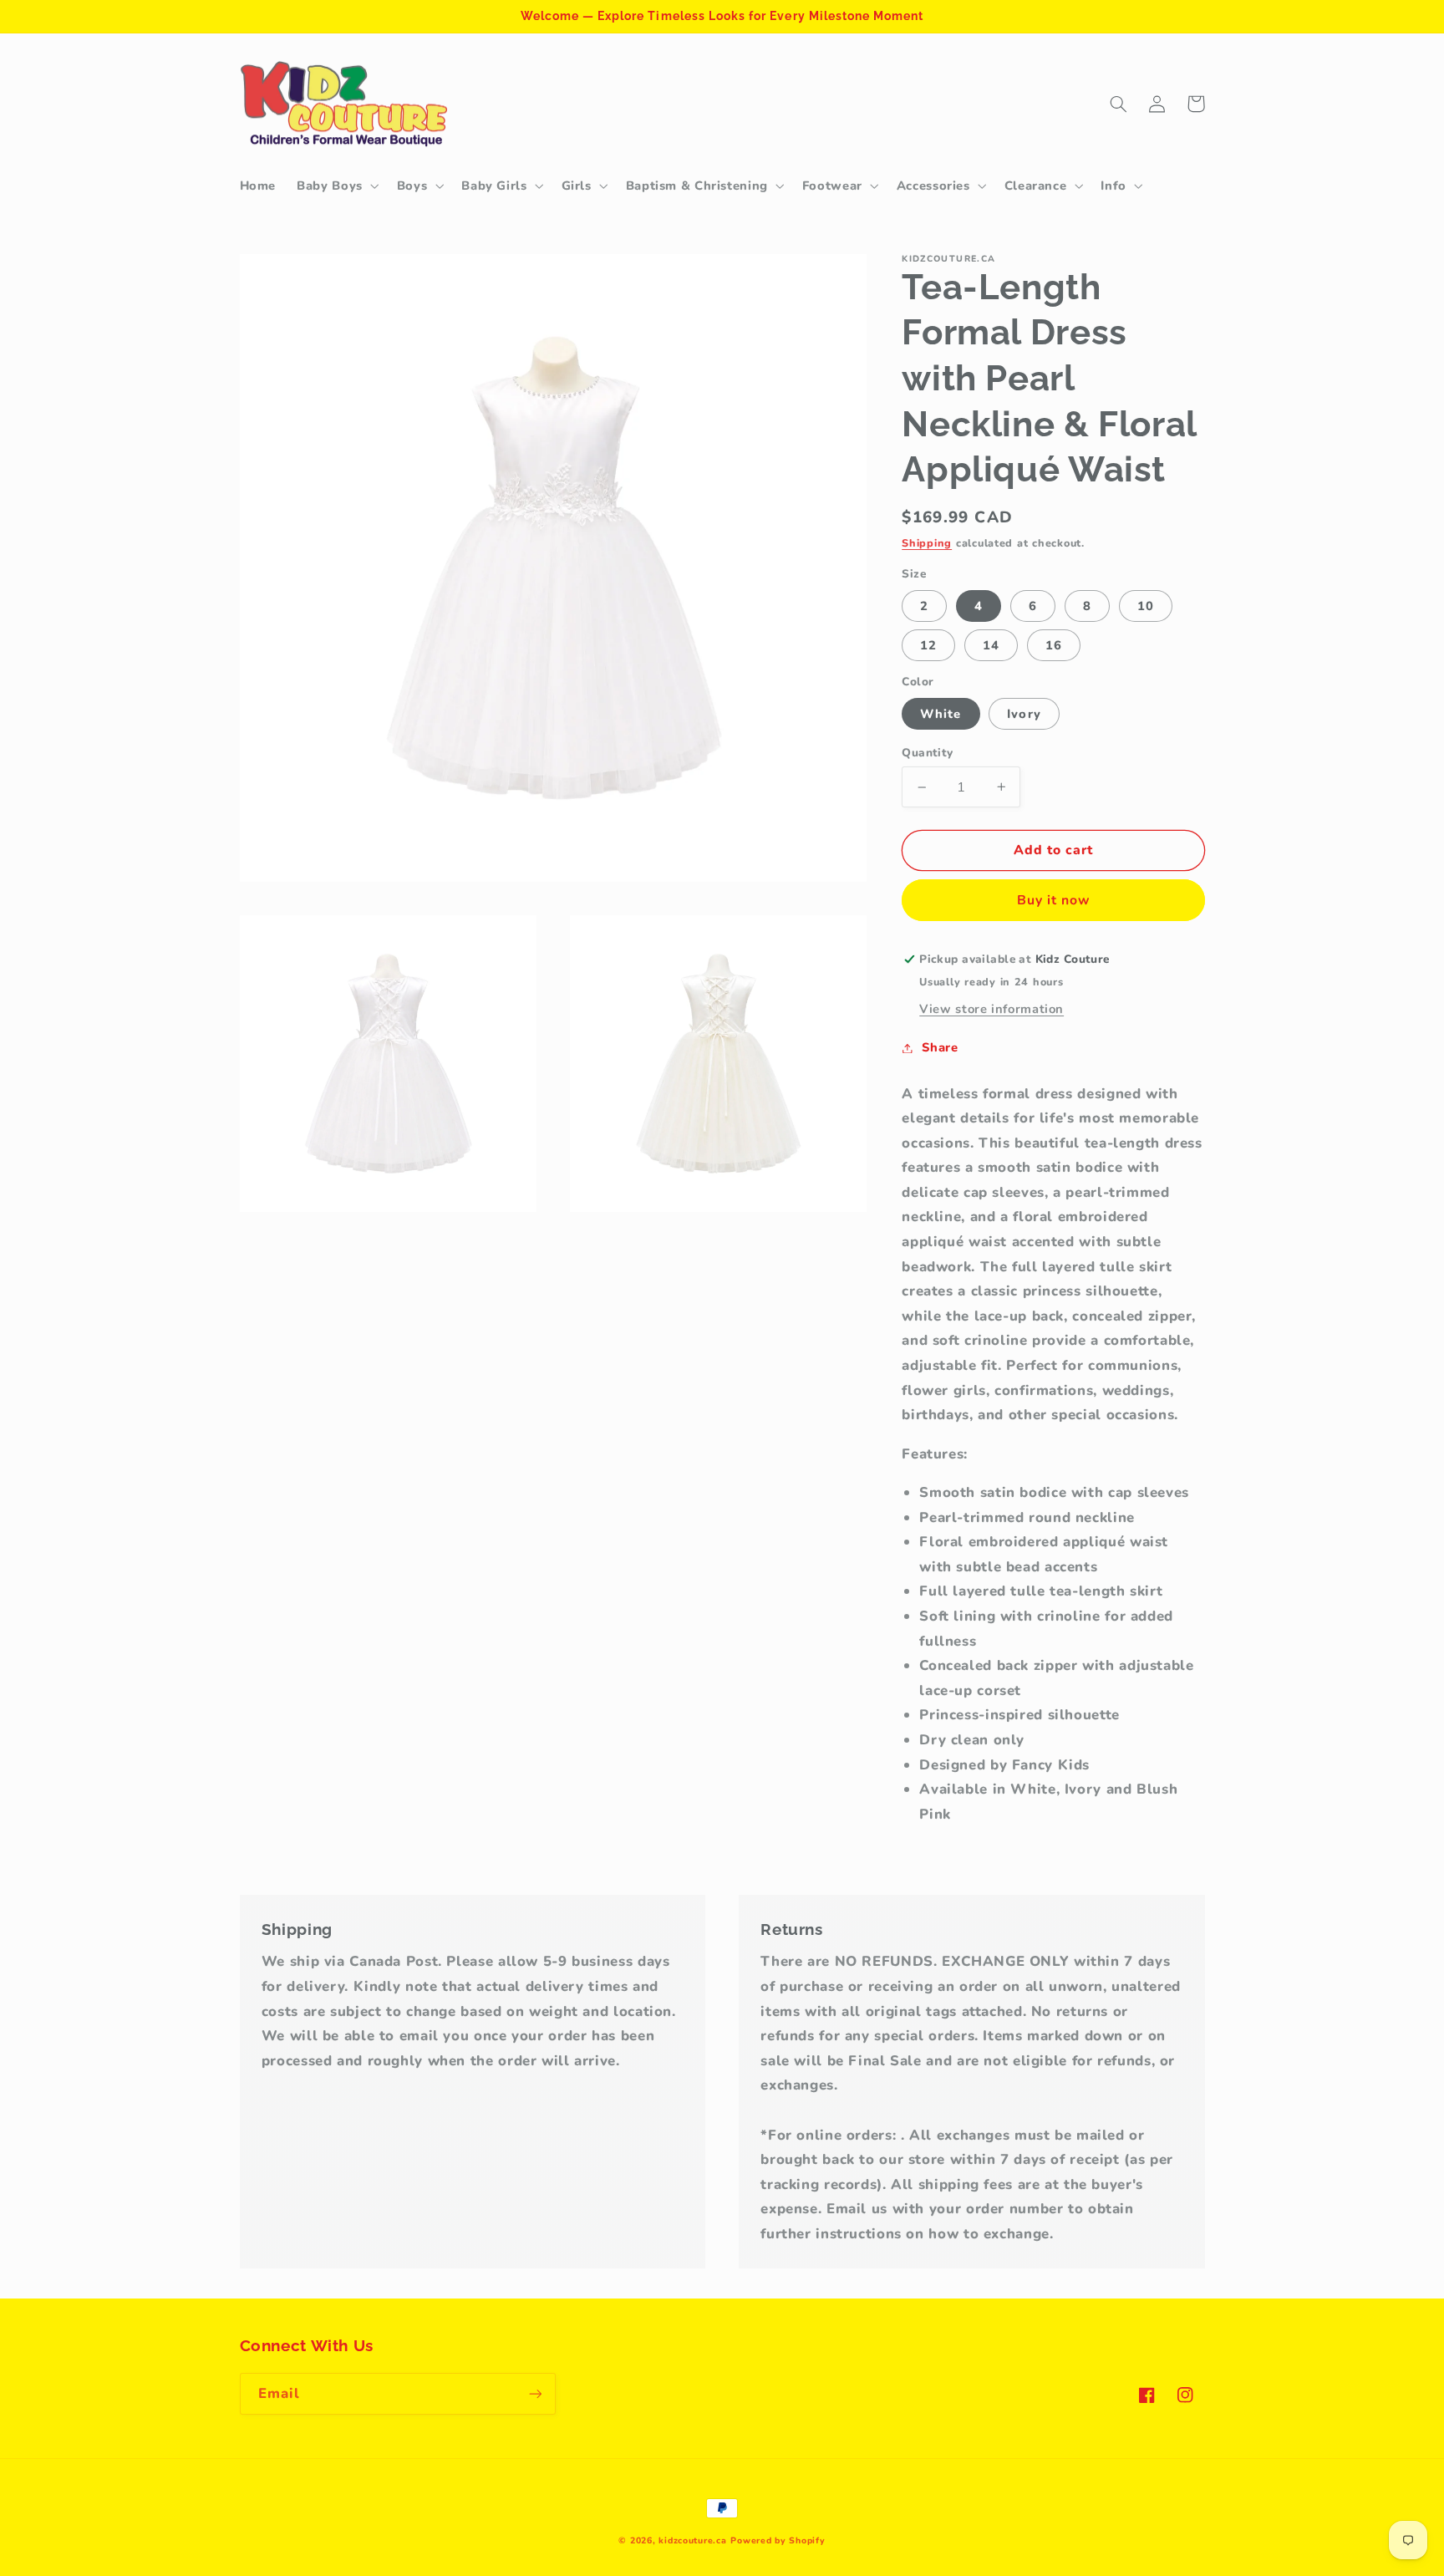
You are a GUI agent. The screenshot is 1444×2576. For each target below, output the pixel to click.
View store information (991, 1009)
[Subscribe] (535, 2393)
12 (928, 645)
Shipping (927, 543)
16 (1054, 645)
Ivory (1024, 713)
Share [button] (940, 1047)
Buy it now (1054, 900)
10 (1146, 605)
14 (991, 645)
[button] (337, 186)
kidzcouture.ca (692, 2540)
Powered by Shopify (778, 2540)
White (941, 713)
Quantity (927, 753)
